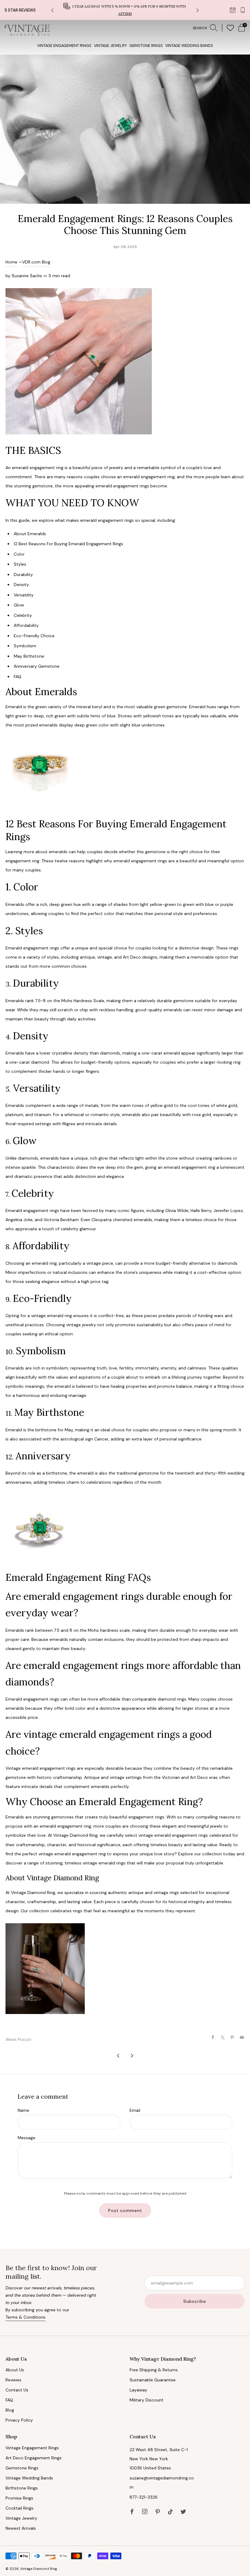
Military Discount (146, 2400)
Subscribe (195, 2301)
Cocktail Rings (20, 2508)
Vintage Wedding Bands (189, 46)
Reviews (13, 2380)
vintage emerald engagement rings (173, 1835)
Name (23, 2110)
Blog (10, 2410)
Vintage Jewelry (110, 46)
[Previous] (52, 10)
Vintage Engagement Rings (64, 46)
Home (11, 262)
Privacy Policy (19, 2420)
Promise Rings (19, 2498)
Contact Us (17, 2390)
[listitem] (125, 10)
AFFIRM (125, 14)
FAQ (9, 2400)
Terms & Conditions (25, 2317)
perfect (95, 913)
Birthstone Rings (22, 2488)
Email (135, 2110)
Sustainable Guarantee (153, 2380)
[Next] (198, 10)
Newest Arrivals (21, 2528)
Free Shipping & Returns (154, 2370)
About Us (15, 2370)
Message (27, 2138)
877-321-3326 (144, 2497)
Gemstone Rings (146, 46)
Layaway (138, 2390)
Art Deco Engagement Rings (34, 2458)
